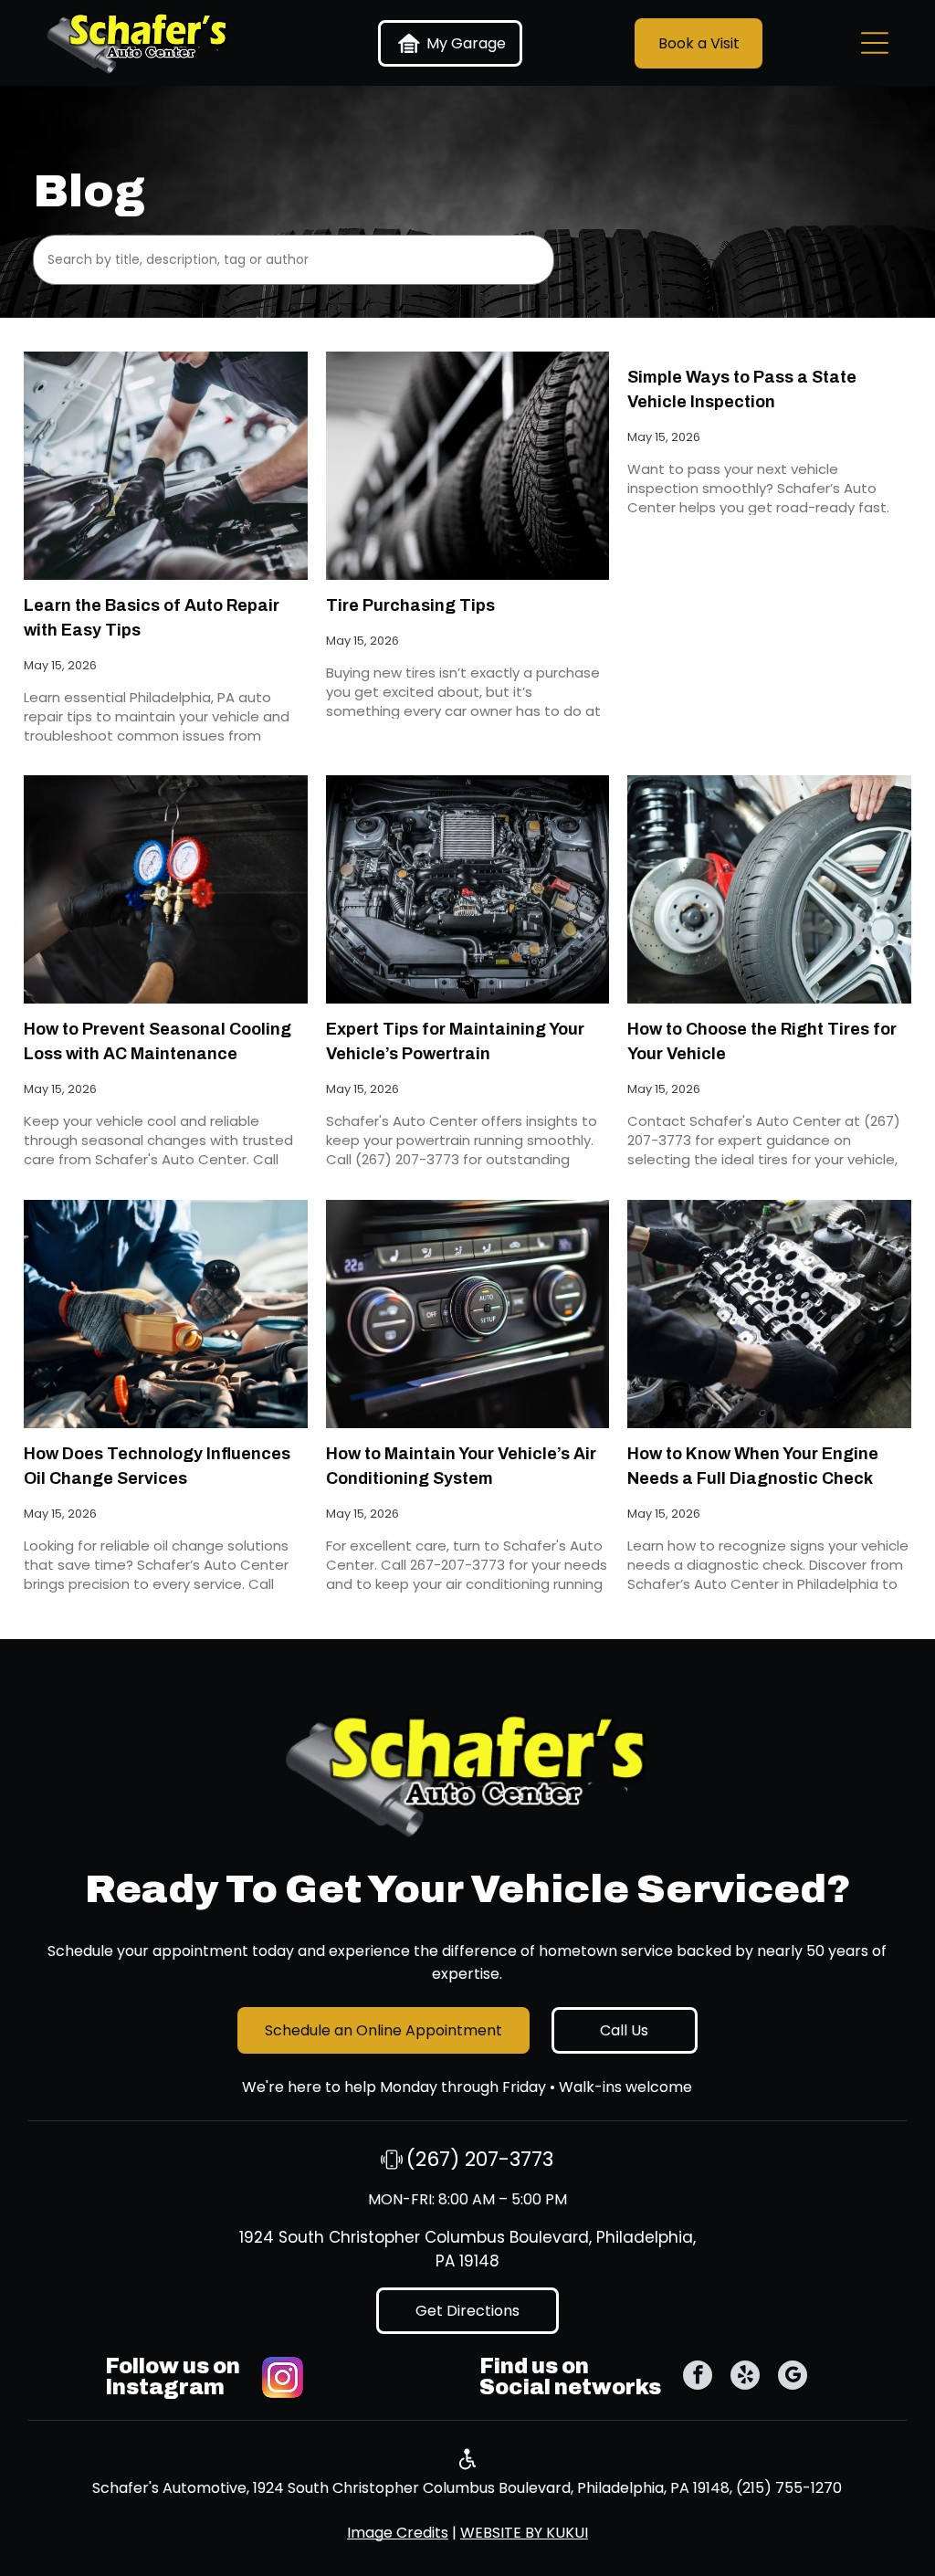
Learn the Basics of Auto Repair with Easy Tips (152, 618)
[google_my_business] (793, 2377)
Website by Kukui (524, 2533)
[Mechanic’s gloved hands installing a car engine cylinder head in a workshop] (769, 1314)
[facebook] (698, 2377)
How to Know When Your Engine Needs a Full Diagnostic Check (753, 1466)
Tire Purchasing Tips (410, 605)
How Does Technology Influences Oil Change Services (157, 1466)
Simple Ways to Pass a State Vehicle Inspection (742, 389)
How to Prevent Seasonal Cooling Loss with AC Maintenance (158, 1041)
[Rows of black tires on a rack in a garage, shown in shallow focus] (467, 466)
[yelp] (745, 2377)
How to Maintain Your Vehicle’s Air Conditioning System (461, 1466)
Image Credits (398, 2533)
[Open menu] (875, 43)
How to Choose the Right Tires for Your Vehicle (762, 1041)
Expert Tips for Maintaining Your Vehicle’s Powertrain (455, 1041)
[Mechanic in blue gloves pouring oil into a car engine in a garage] (165, 1314)
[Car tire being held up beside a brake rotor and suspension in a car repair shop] (769, 889)
